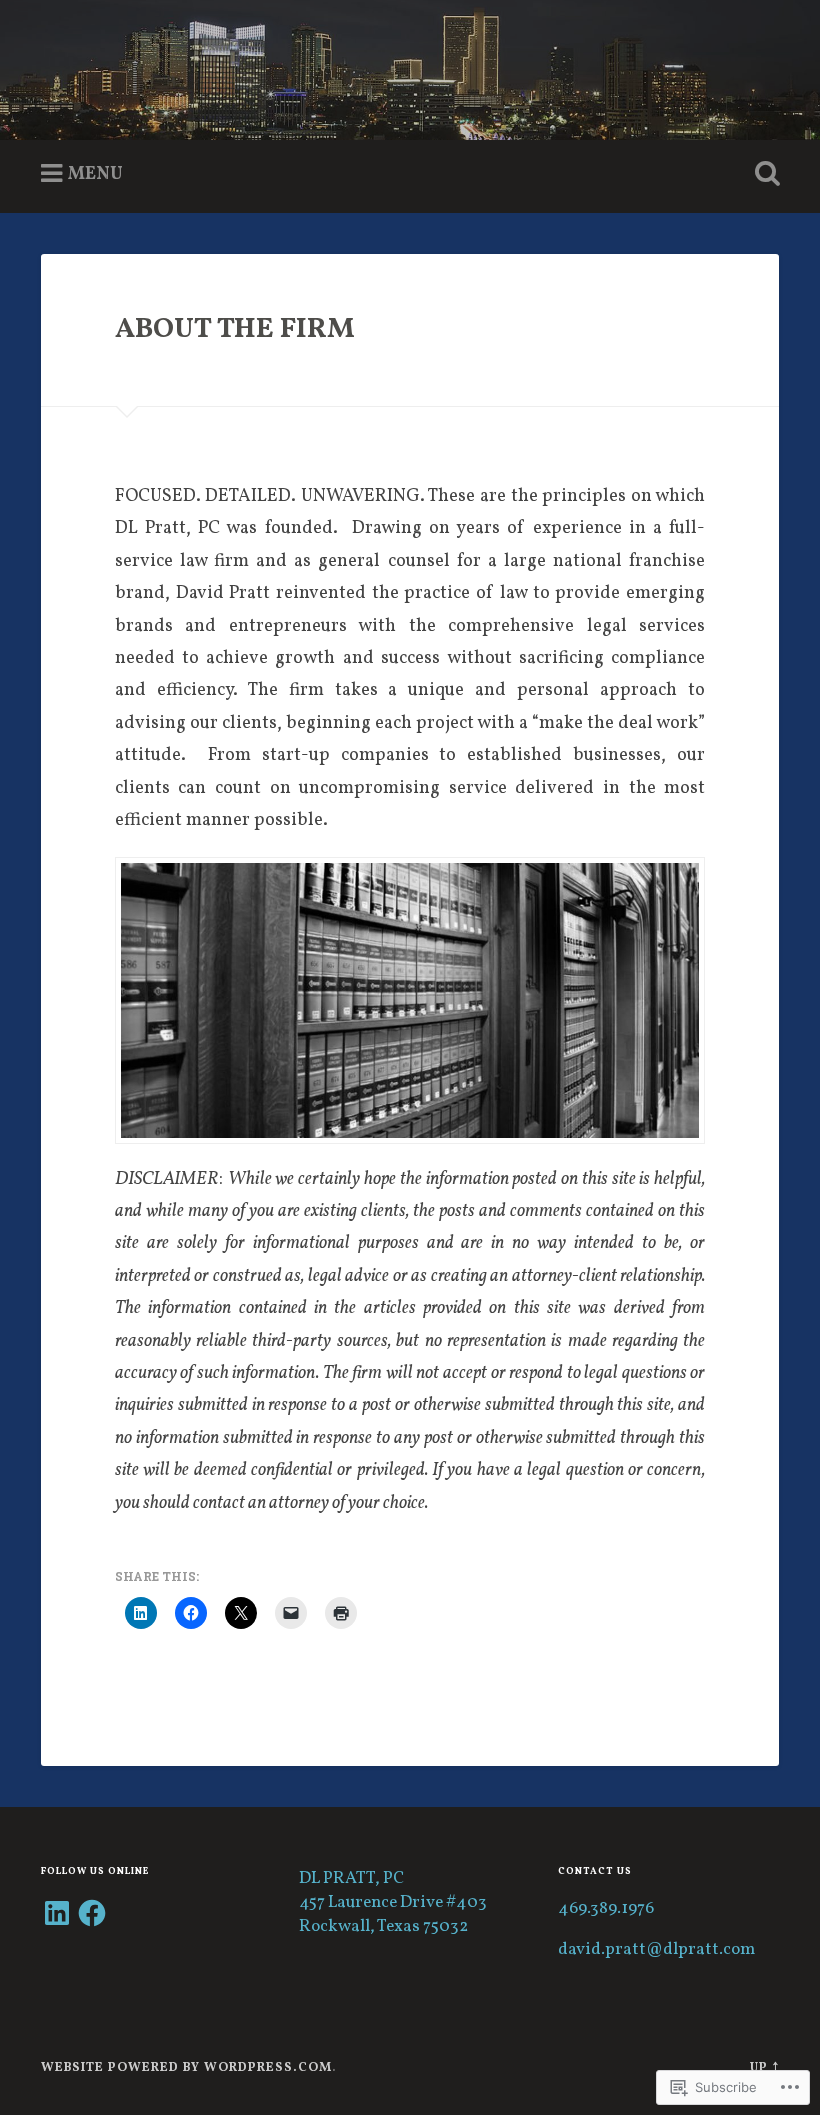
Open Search (763, 174)
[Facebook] (92, 1913)
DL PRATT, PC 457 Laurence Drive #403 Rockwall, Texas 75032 (393, 1903)
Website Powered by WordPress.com (186, 2068)
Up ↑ (764, 2068)
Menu (95, 174)
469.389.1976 (606, 1909)
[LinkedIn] (57, 1913)
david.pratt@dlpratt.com (656, 1950)
